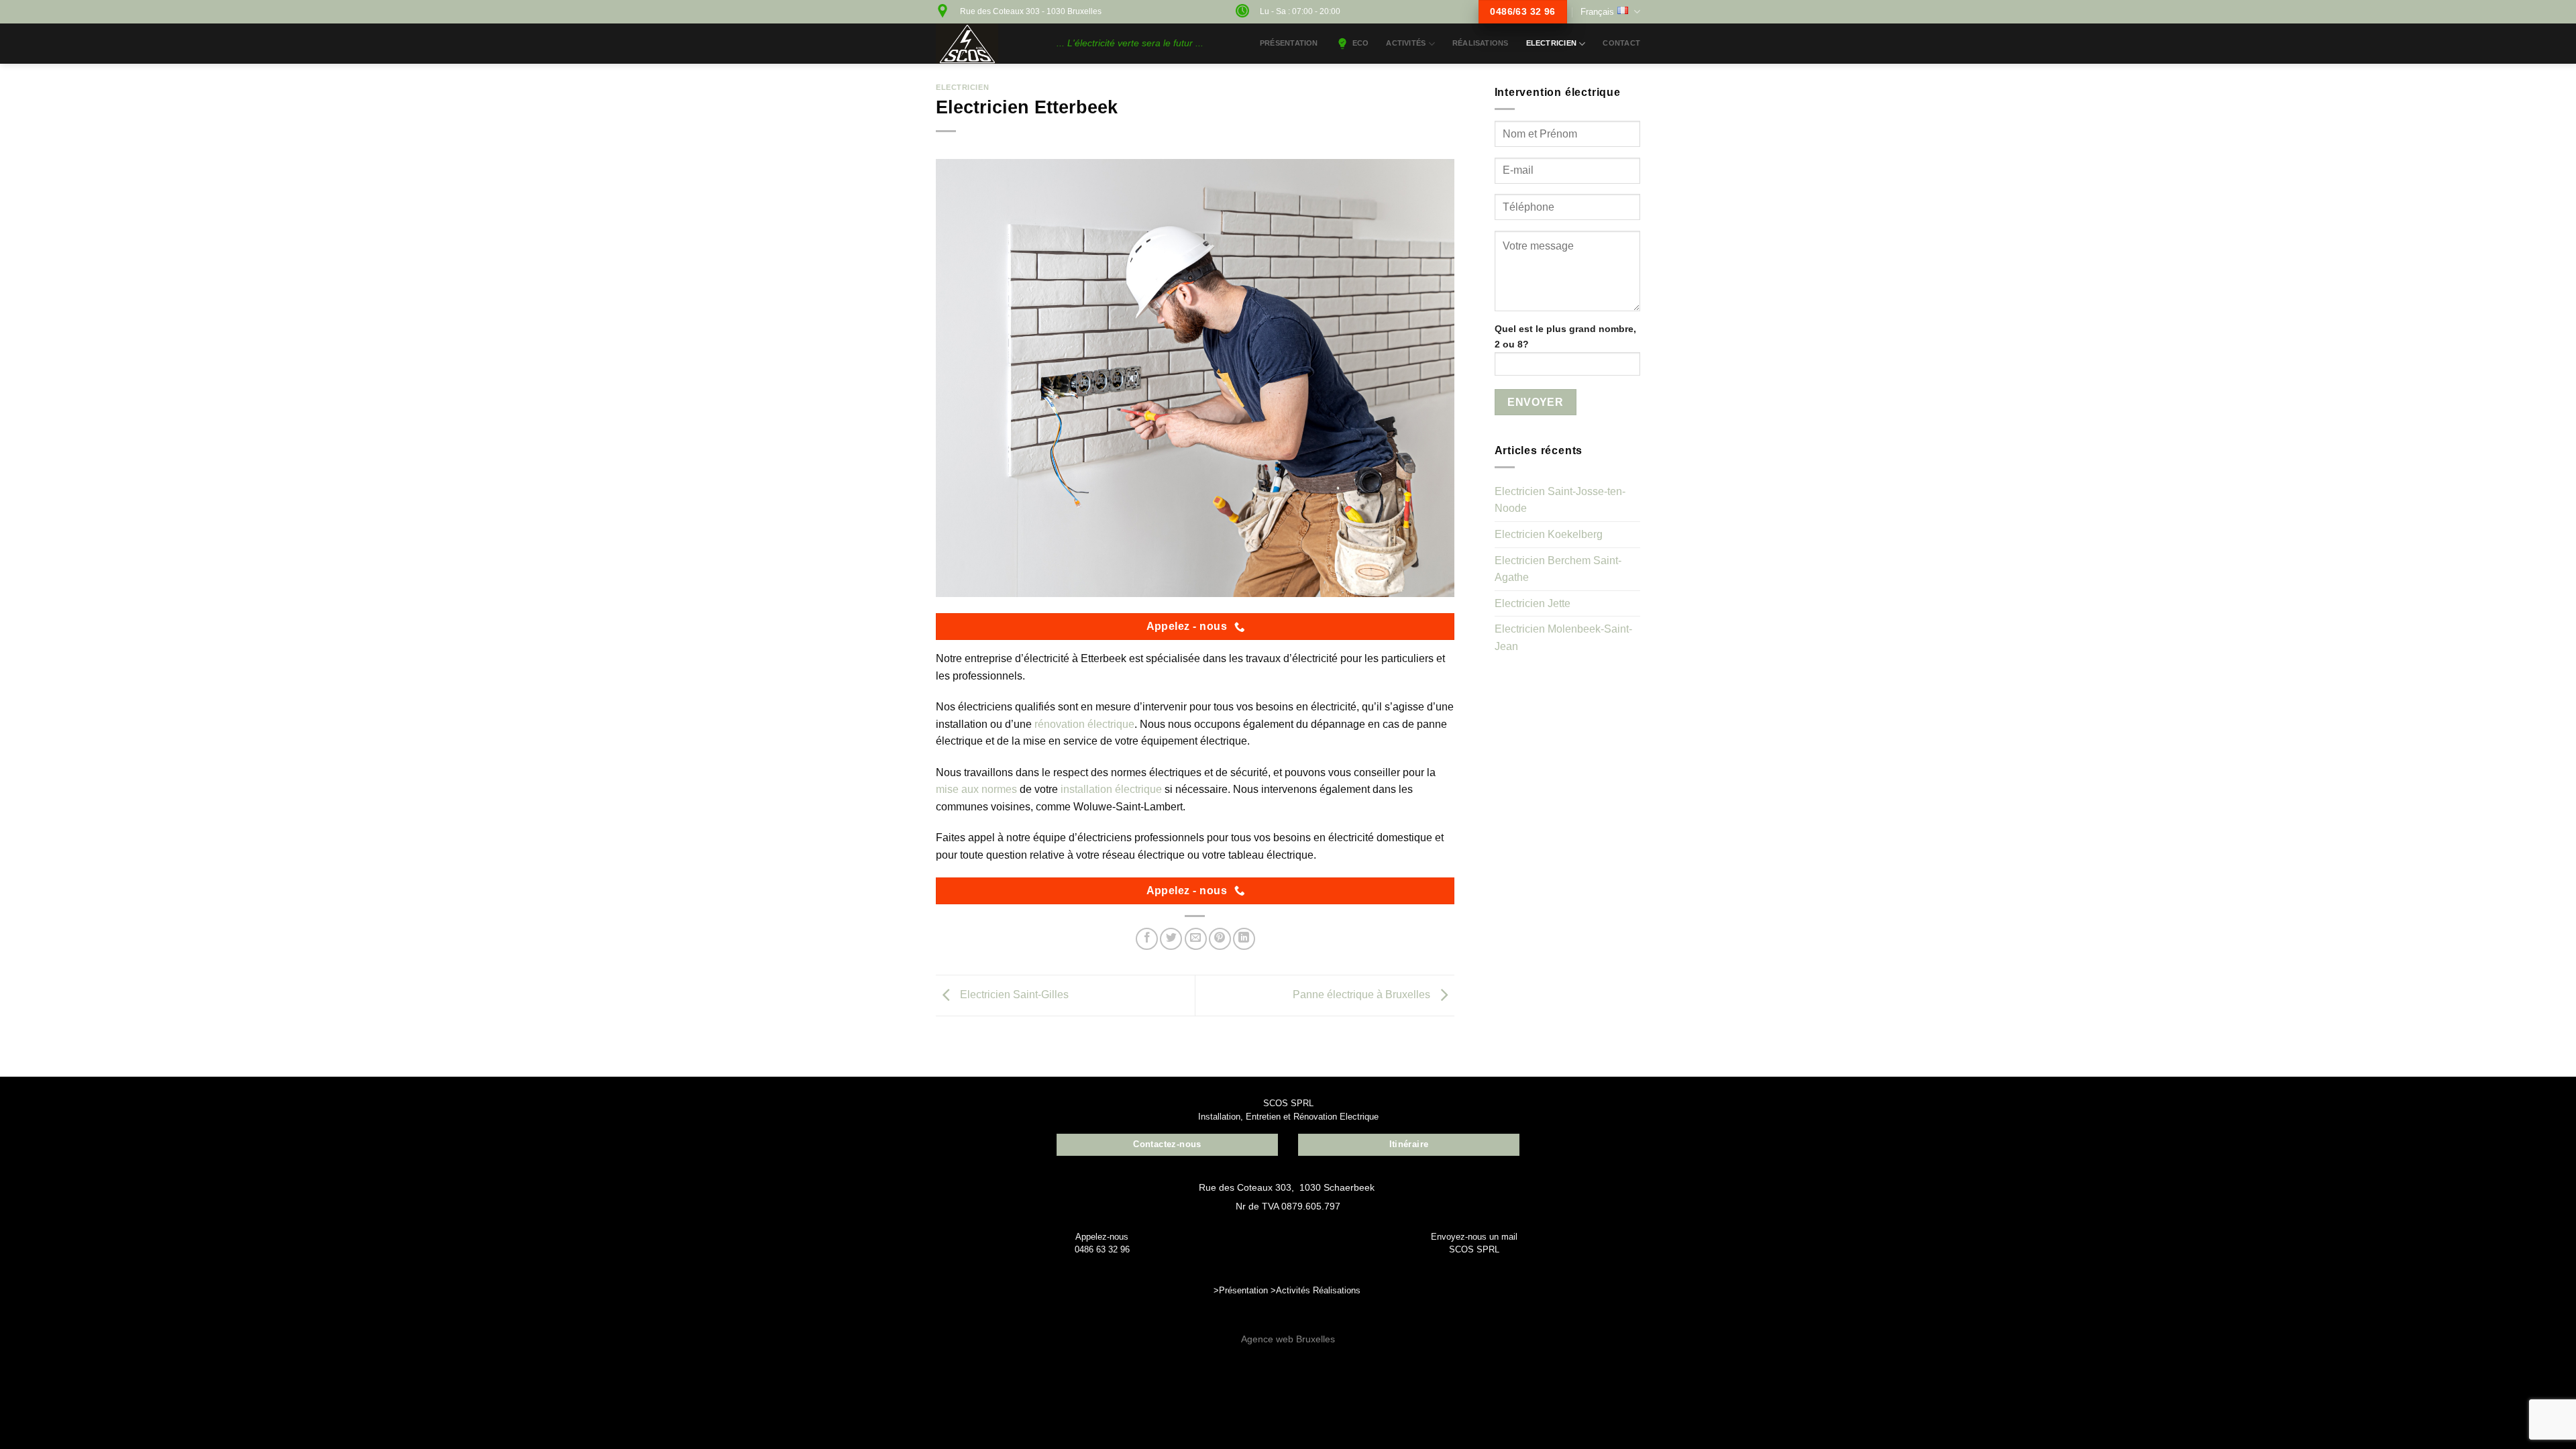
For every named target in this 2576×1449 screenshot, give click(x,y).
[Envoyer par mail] (1196, 939)
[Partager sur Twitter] (1171, 939)
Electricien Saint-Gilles (1013, 995)
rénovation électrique (1084, 724)
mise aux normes (976, 789)
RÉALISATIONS (1481, 43)
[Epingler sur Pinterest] (1220, 939)
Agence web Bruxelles (1288, 1339)
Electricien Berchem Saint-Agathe (1558, 569)
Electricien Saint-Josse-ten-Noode (1560, 500)
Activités (1293, 1290)
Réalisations (1337, 1290)
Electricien (1551, 43)
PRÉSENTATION (1289, 43)
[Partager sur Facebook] (1147, 939)
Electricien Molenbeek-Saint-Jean (1563, 638)
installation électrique (1111, 789)
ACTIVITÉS (1406, 43)
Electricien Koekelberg (1549, 534)
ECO (1361, 43)
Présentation (1243, 1290)
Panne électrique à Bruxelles (1363, 995)
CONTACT (1621, 43)
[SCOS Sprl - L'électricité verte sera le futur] (986, 44)
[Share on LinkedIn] (1244, 939)
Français (1597, 12)
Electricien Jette (1533, 603)
